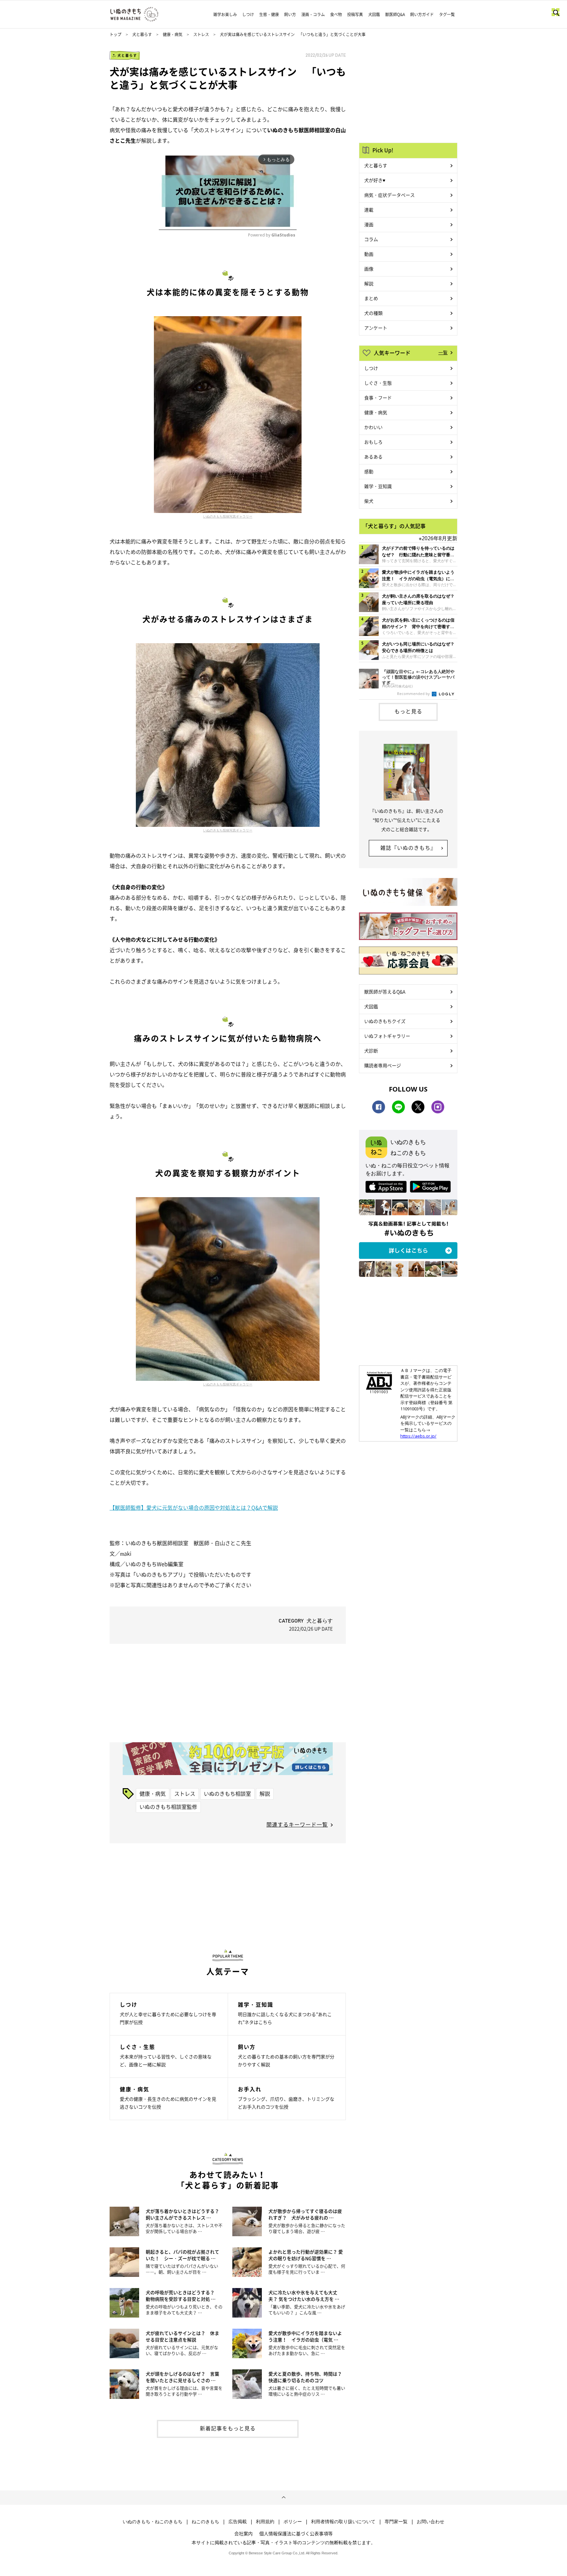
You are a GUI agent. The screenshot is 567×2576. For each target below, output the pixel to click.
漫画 (369, 224)
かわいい (373, 427)
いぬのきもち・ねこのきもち (153, 2522)
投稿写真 (355, 14)
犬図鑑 (374, 14)
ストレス (201, 34)
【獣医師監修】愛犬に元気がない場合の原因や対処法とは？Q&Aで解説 (194, 1507)
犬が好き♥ (375, 180)
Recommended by (414, 694)
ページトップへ (283, 2498)
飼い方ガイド (422, 14)
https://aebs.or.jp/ (418, 1436)
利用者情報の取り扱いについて (343, 2522)
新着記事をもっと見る (228, 2428)
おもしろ (373, 442)
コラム (371, 239)
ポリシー (293, 2522)
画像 (369, 269)
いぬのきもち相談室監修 (168, 1807)
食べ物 (336, 14)
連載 (369, 210)
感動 (369, 471)
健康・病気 (173, 34)
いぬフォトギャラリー (387, 1036)
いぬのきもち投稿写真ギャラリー (228, 516)
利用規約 (265, 2522)
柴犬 (369, 501)
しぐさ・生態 (378, 383)
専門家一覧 (396, 2522)
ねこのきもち (205, 2522)
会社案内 (243, 2533)
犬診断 (371, 1051)
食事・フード (378, 398)
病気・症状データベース (389, 195)
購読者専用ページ (383, 1065)
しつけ (248, 14)
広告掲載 (238, 2522)
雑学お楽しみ (225, 14)
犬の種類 (373, 313)
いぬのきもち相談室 (227, 1793)
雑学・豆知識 (378, 486)
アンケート (376, 328)
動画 (369, 254)
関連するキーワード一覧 (297, 1824)
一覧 (443, 352)
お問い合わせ (430, 2522)
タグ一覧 (447, 14)
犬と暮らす (142, 34)
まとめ (371, 298)
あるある (373, 457)
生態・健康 (269, 14)
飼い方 (290, 14)
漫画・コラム (313, 14)
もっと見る (408, 711)
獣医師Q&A (395, 14)
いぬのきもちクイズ (385, 1021)
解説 (265, 1793)
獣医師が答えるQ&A (385, 992)
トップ (115, 34)
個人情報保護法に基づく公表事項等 (296, 2533)
